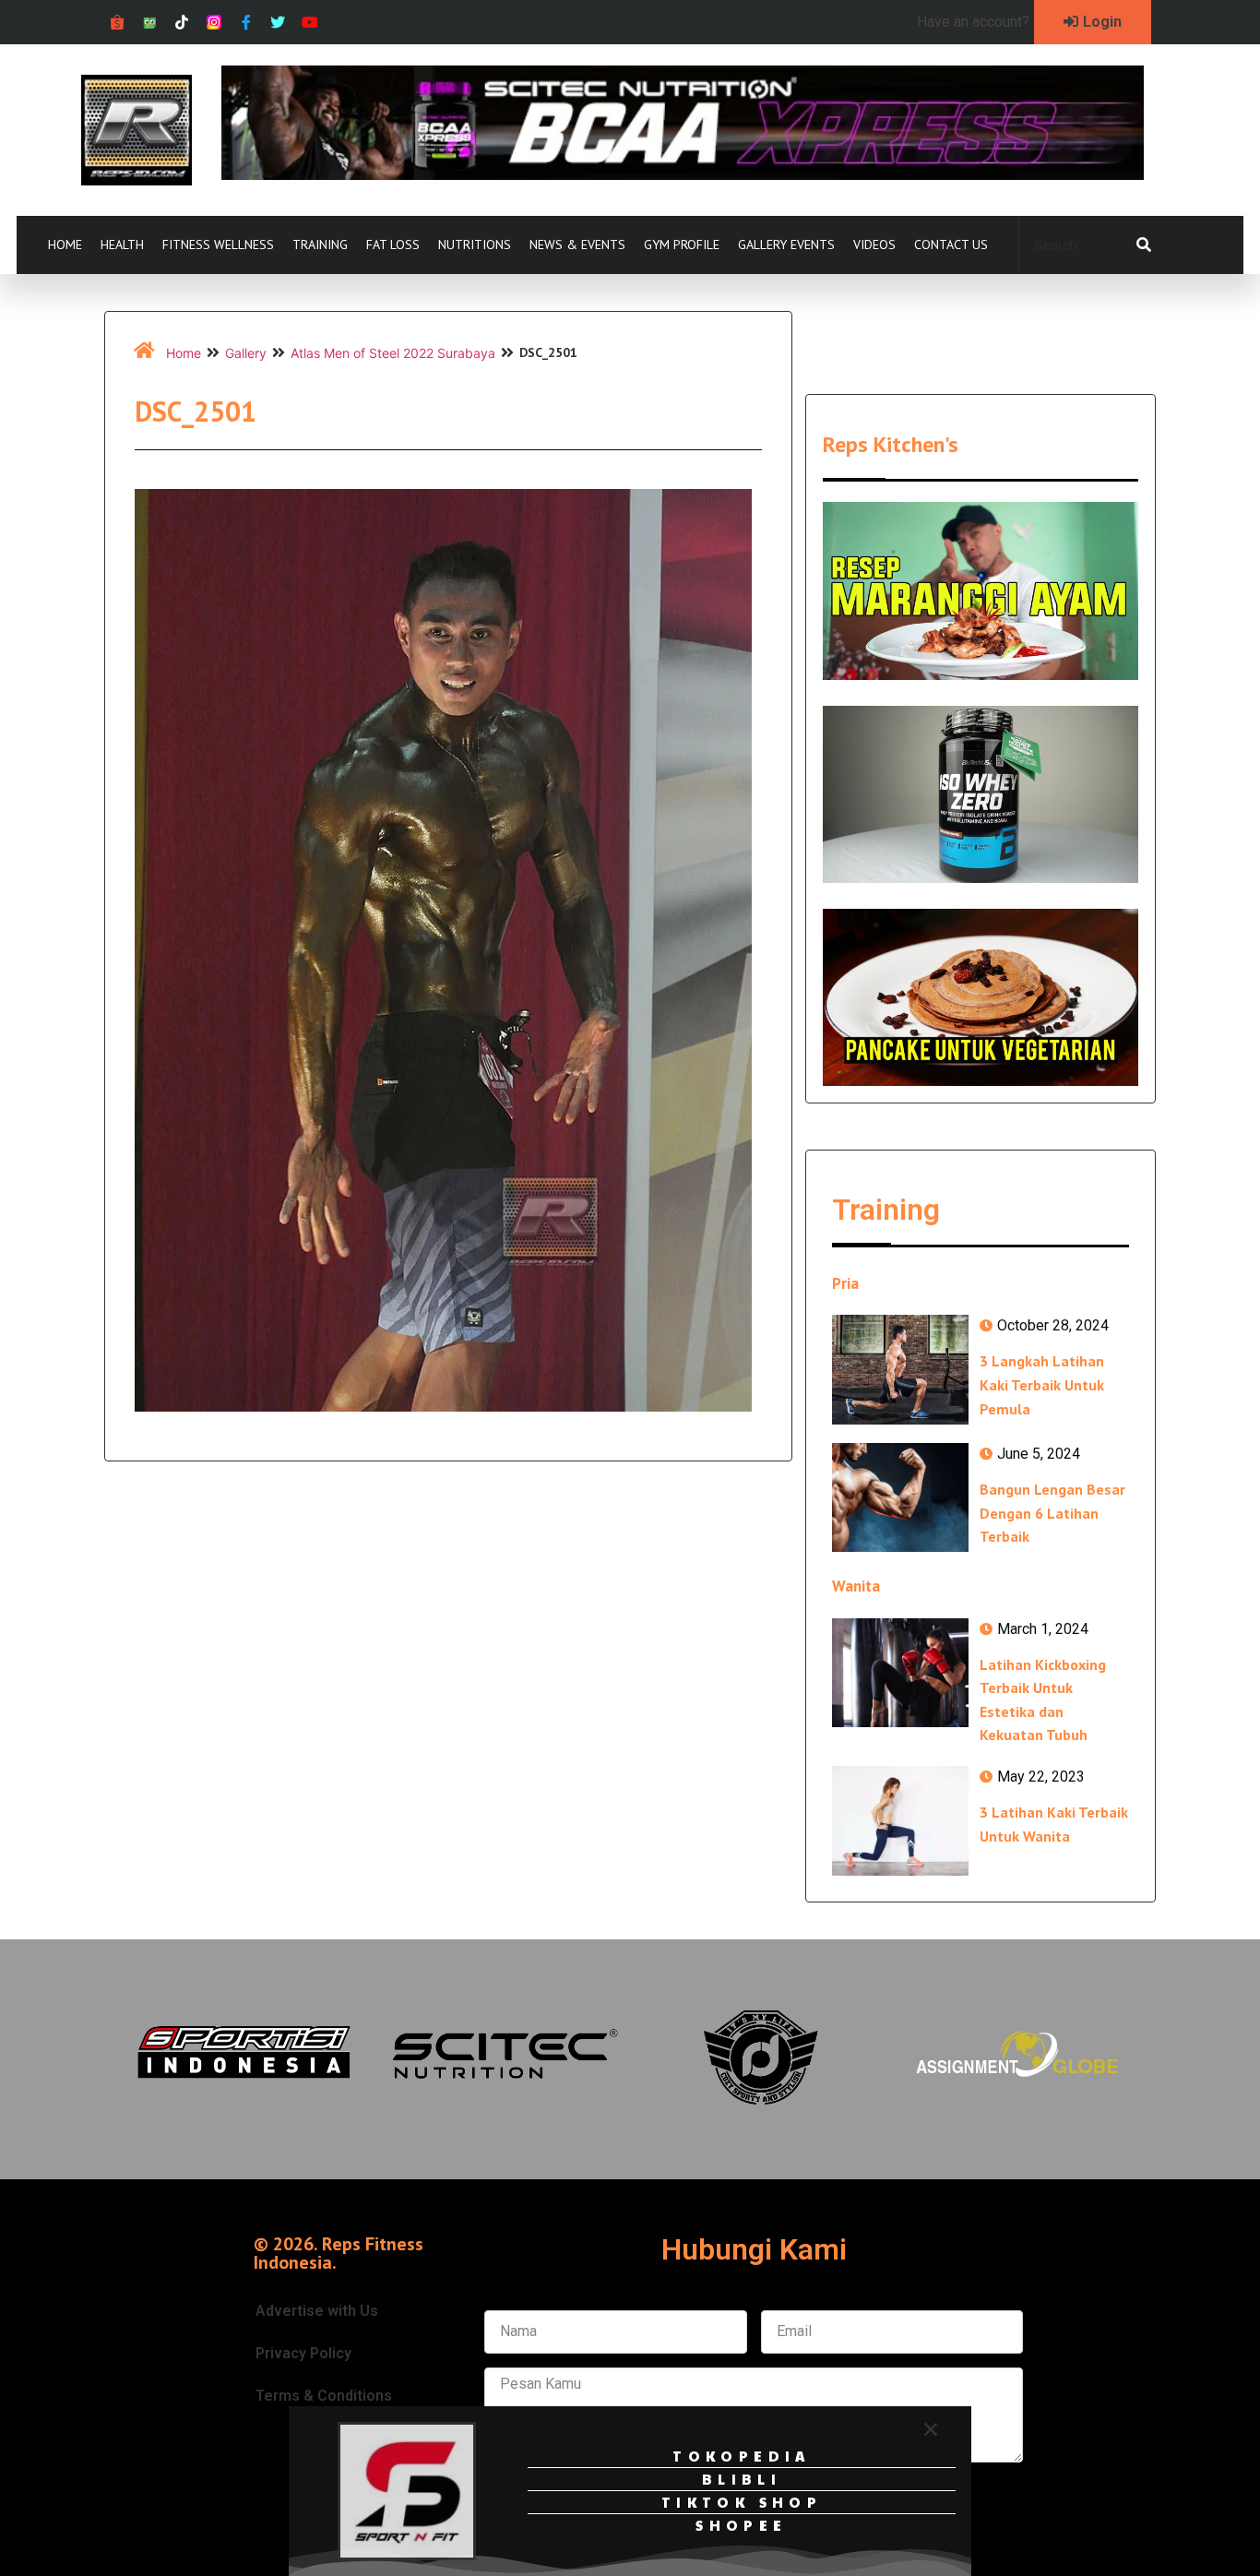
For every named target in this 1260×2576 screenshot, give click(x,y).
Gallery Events (786, 244)
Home (65, 244)
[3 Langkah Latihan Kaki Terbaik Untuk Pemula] (900, 1369)
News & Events (577, 244)
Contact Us (951, 244)
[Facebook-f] (246, 23)
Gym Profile (682, 244)
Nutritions (475, 244)
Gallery (246, 353)
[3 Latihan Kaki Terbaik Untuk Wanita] (900, 1820)
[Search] (1144, 245)
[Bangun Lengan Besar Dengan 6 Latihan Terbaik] (900, 1497)
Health (122, 244)
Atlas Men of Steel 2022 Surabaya (393, 353)
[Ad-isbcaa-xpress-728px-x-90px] (683, 174)
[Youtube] (310, 23)
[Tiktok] (182, 23)
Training (320, 244)
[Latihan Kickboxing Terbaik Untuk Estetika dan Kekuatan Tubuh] (900, 1673)
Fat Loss (393, 244)
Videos (874, 244)
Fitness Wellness (218, 244)
